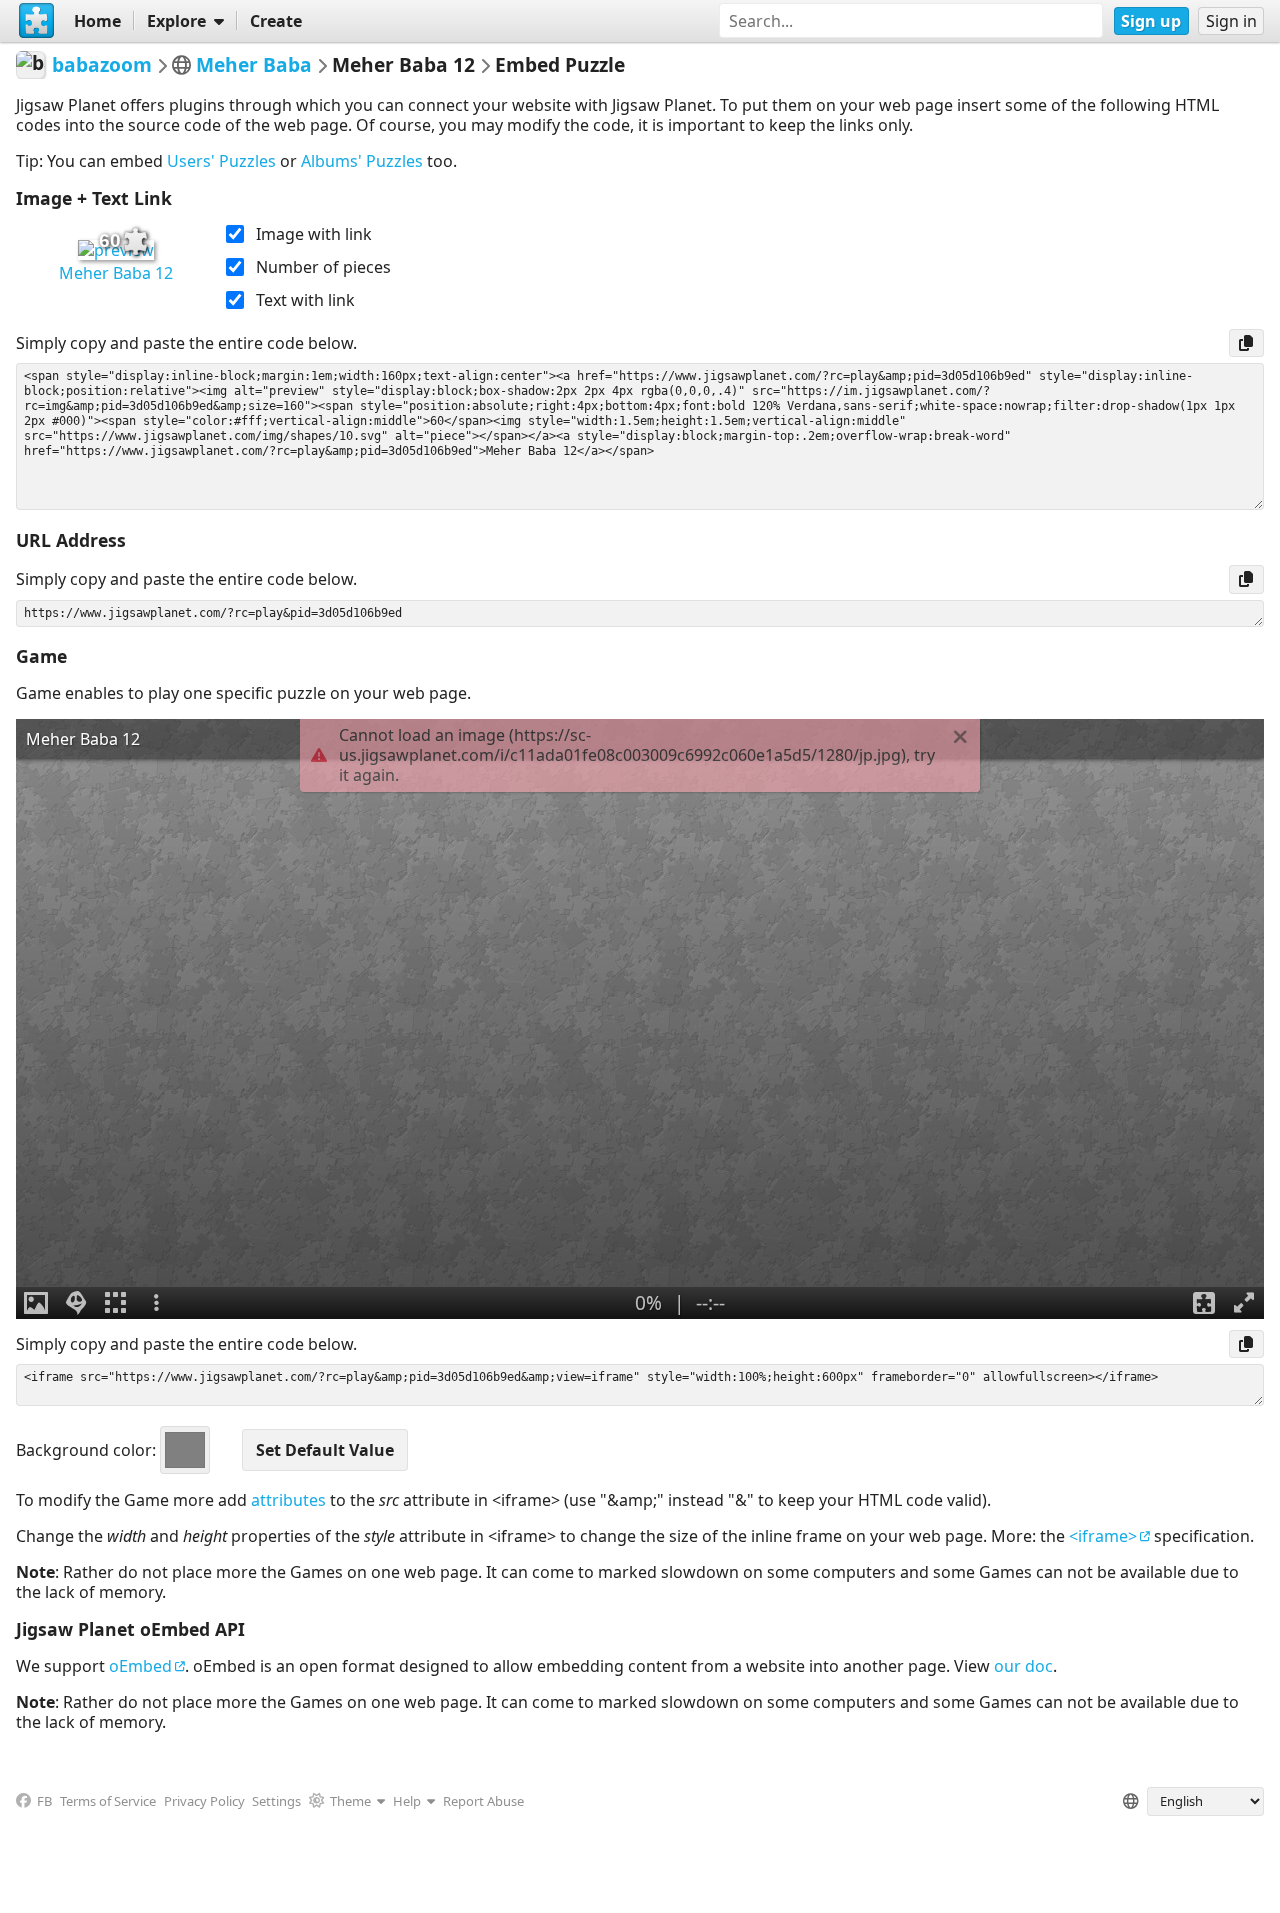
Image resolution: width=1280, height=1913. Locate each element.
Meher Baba (254, 64)
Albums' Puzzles (362, 161)
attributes (288, 1500)
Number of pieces (323, 267)
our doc (1023, 1666)
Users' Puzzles (221, 161)
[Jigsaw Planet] (37, 21)
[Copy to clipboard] (1246, 343)
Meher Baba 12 (116, 273)
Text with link (305, 300)
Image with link (314, 234)
